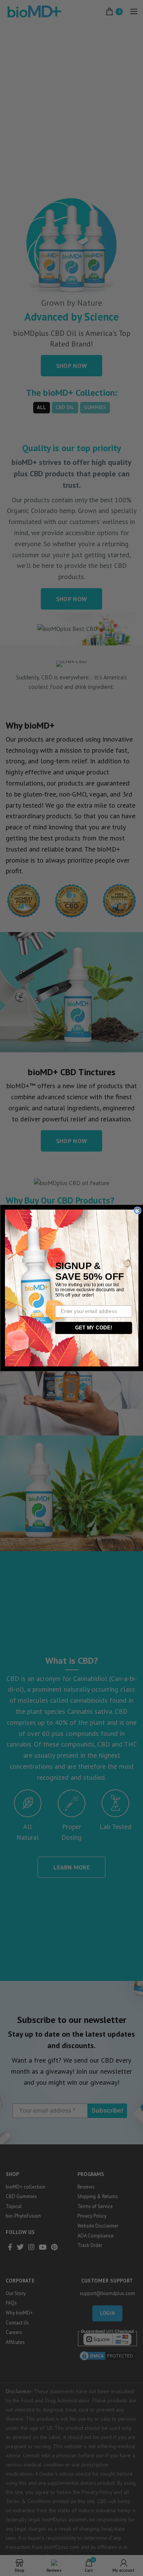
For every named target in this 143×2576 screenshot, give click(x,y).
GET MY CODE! (93, 1328)
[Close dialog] (137, 1211)
